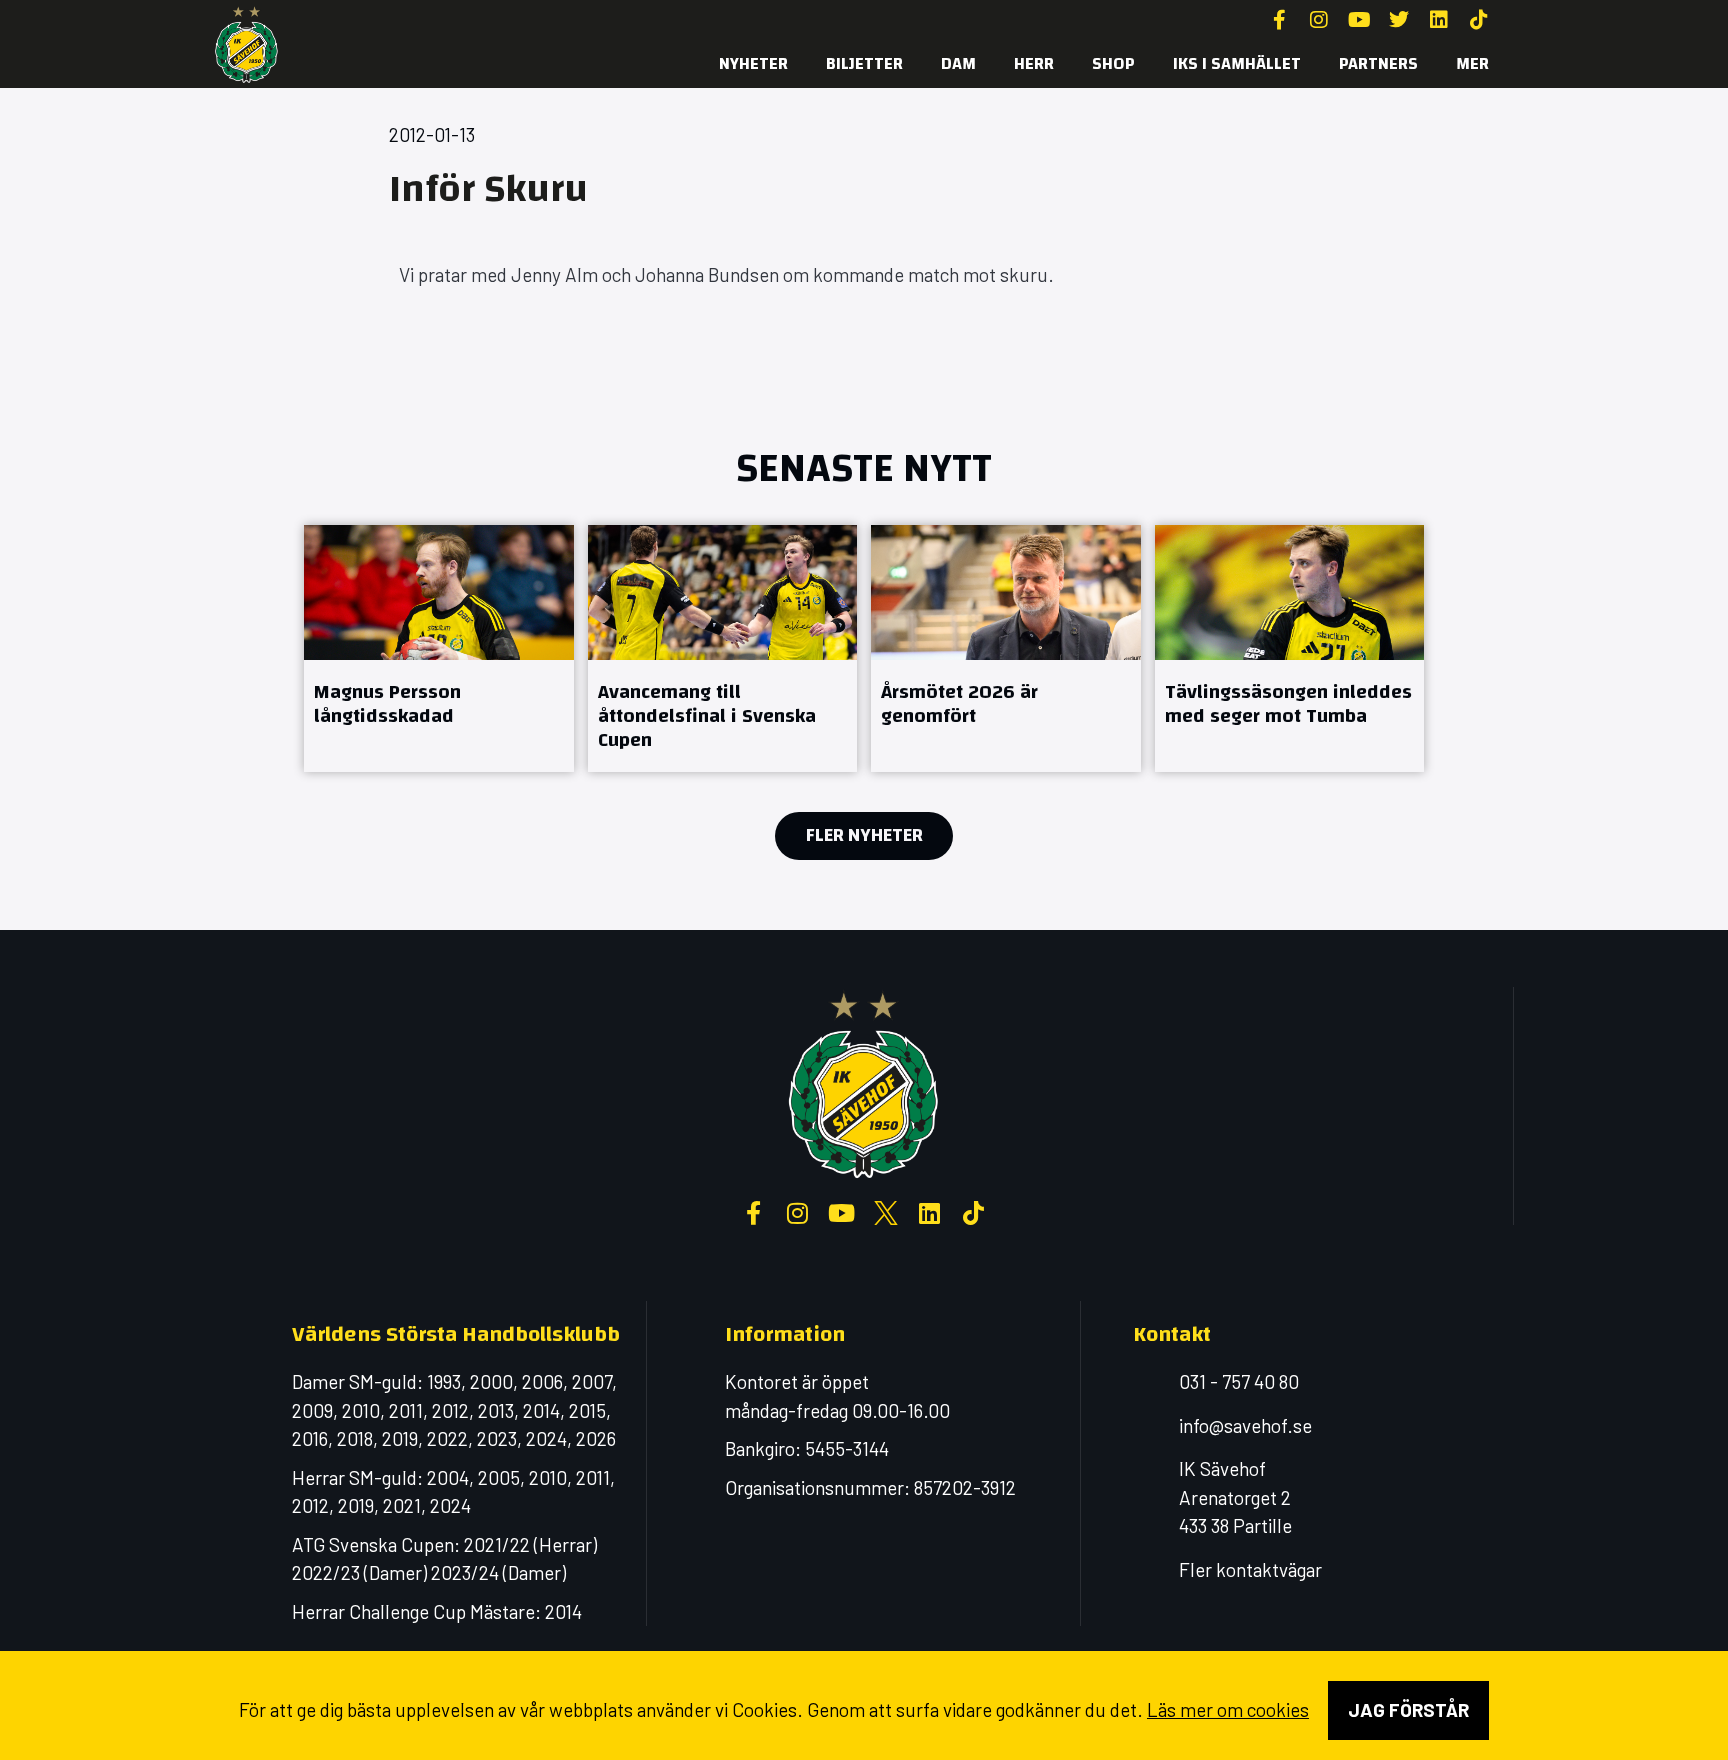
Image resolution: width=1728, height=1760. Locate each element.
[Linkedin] (1439, 20)
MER (1472, 63)
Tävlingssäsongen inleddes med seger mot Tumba (1288, 703)
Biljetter (864, 63)
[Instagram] (1319, 20)
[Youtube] (1359, 20)
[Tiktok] (1479, 20)
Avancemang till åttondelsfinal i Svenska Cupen (707, 715)
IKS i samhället (1237, 63)
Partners (1378, 63)
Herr (1034, 63)
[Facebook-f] (1279, 20)
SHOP (1113, 63)
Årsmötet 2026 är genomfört (959, 703)
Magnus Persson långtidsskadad (387, 703)
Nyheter (753, 63)
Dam (958, 63)
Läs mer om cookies (1228, 1709)
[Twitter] (1399, 20)
